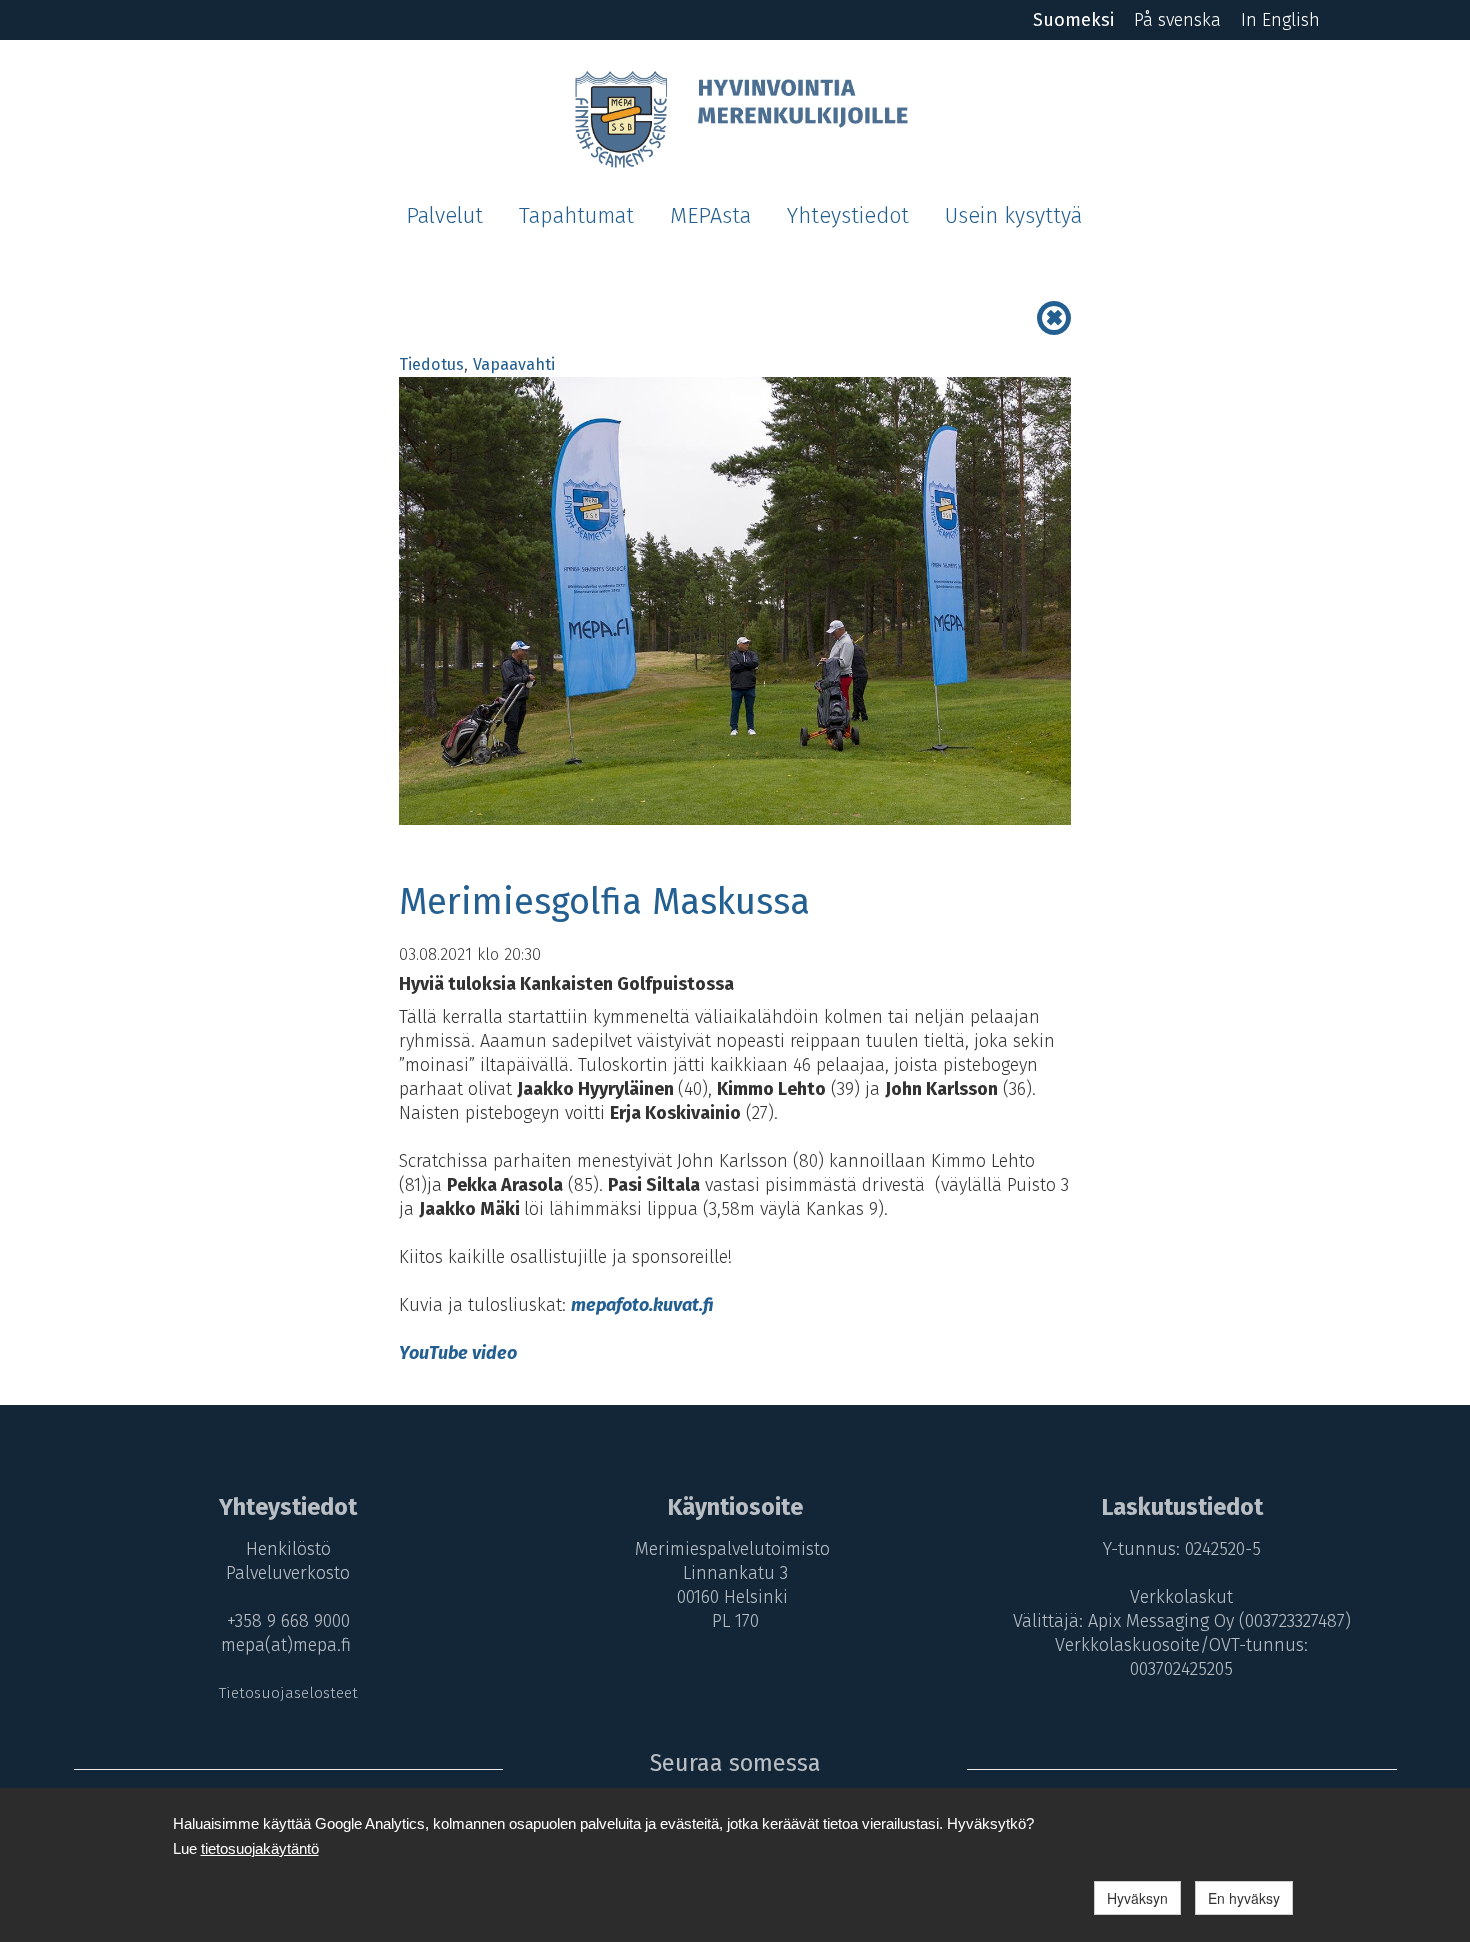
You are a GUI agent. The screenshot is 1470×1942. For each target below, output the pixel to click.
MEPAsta (710, 216)
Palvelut (444, 216)
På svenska (1177, 20)
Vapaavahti (514, 364)
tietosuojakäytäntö (260, 1848)
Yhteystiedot (848, 216)
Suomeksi (1073, 20)
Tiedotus (431, 364)
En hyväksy (1244, 1898)
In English (1280, 20)
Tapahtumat (576, 216)
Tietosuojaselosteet (288, 1693)
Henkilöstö (288, 1549)
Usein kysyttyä (1013, 216)
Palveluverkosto (288, 1573)
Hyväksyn (1137, 1898)
